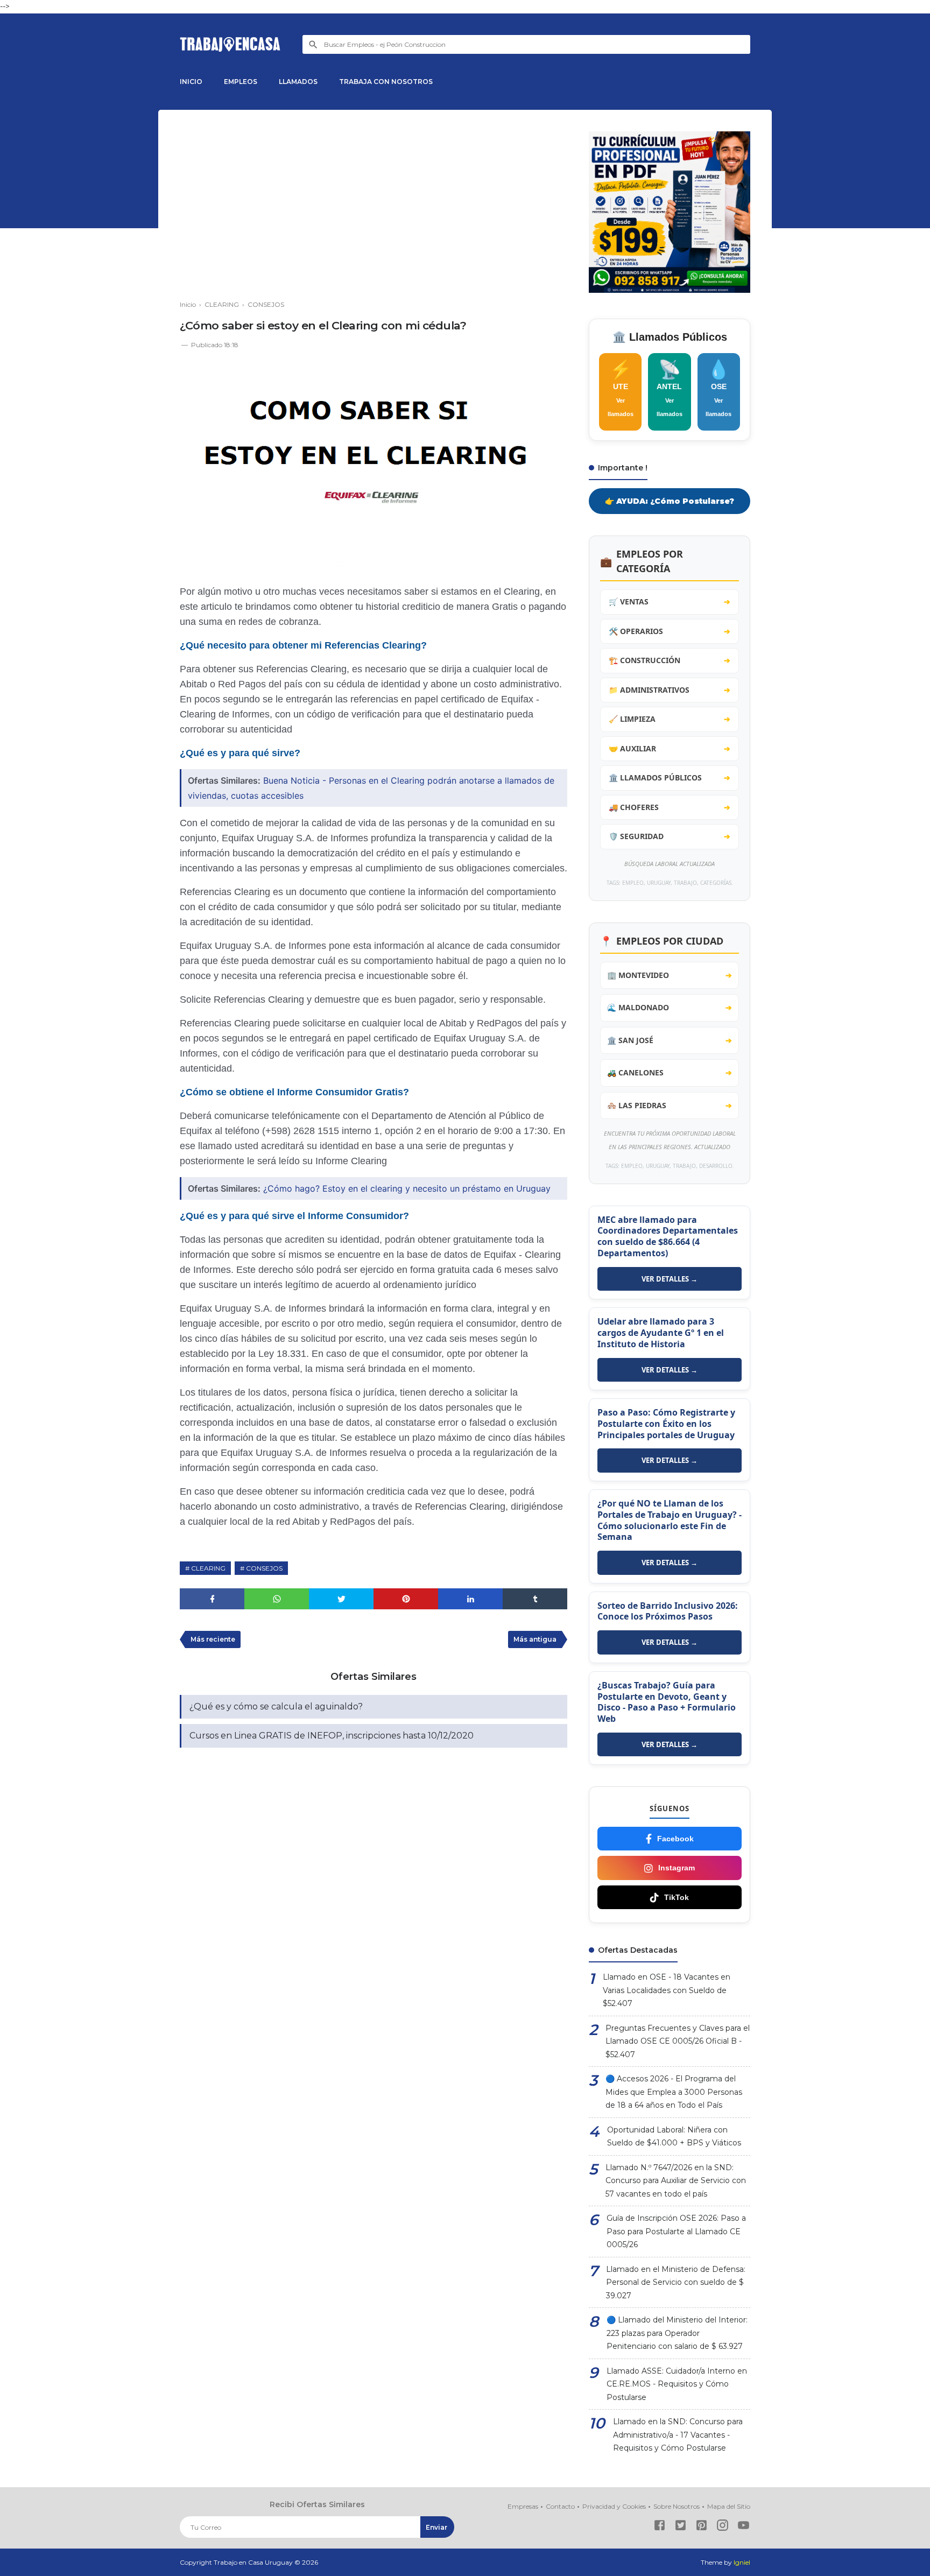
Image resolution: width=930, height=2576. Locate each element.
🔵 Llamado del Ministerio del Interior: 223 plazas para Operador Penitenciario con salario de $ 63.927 (677, 2333)
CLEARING (208, 1568)
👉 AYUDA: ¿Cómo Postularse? (670, 501)
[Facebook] (660, 2527)
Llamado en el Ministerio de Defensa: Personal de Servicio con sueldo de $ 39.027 (676, 2282)
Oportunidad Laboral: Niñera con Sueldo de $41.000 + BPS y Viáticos (674, 2137)
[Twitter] (681, 2527)
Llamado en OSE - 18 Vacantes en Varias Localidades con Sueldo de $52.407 (667, 1990)
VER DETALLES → (670, 1279)
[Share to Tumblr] (535, 1599)
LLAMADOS (298, 82)
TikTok (677, 1897)
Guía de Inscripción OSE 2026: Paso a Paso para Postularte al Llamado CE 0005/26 (676, 2231)
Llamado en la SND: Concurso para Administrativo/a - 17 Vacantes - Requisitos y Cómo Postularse (678, 2435)
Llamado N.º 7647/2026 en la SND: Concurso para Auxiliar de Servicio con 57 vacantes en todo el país (676, 2181)
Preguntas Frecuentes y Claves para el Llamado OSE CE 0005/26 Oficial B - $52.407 (678, 2041)
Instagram (677, 1868)
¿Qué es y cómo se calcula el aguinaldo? (276, 1706)
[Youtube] (744, 2527)
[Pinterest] (702, 2527)
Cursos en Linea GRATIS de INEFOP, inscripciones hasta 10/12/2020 (332, 1736)
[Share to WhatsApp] (277, 1599)
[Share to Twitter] (341, 1599)
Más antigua (535, 1639)
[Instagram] (723, 2527)
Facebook (675, 1839)
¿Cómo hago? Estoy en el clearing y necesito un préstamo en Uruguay (407, 1188)
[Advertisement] (374, 207)
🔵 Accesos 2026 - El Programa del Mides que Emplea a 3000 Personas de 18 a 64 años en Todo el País (674, 2092)
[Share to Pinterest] (406, 1599)
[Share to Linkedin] (470, 1599)
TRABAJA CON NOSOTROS (386, 82)
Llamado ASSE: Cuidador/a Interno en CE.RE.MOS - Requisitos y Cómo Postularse (677, 2384)
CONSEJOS (264, 1568)
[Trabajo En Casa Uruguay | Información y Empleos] (230, 44)
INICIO (191, 82)
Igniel (742, 2562)
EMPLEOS (241, 82)
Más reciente (213, 1639)
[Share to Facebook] (212, 1599)
